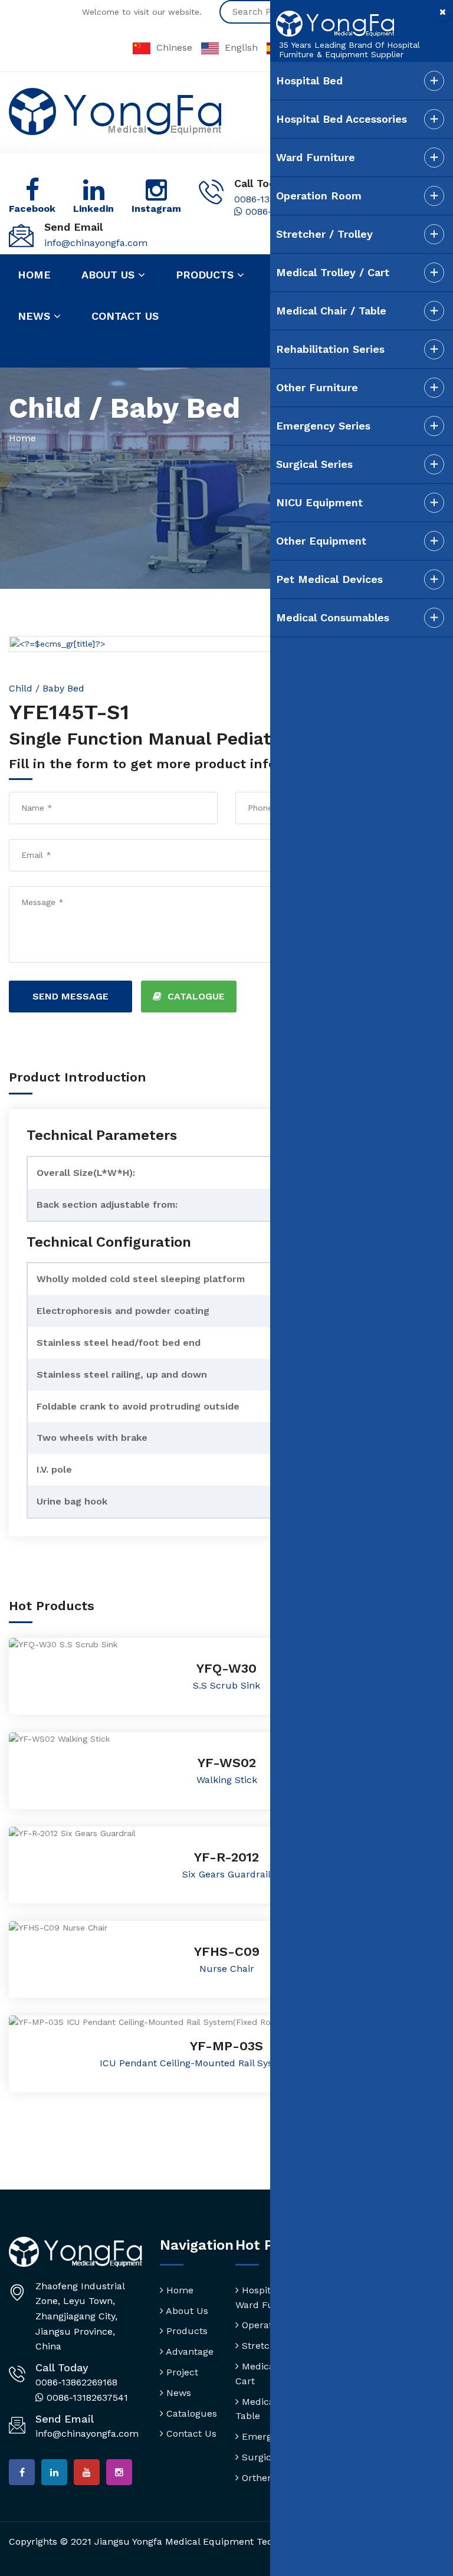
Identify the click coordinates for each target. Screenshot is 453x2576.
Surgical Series (314, 464)
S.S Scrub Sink (226, 1685)
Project (181, 2372)
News (36, 316)
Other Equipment (321, 541)
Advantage (188, 2351)
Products (206, 275)
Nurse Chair (227, 1969)
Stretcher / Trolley (324, 234)
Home (34, 275)
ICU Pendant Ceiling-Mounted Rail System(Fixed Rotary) (226, 2063)
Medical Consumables (333, 617)
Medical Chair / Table (331, 311)
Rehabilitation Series (330, 349)
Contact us (125, 316)
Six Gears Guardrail (226, 1874)
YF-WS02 (227, 1763)
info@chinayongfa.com (96, 243)
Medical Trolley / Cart (333, 272)
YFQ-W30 (226, 1668)
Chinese (174, 47)
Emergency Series (323, 426)
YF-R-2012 (226, 1857)
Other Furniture (317, 387)
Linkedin (93, 209)
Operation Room (319, 196)
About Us (186, 2311)
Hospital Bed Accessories (342, 119)
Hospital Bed (309, 81)
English (241, 47)
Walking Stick (227, 1780)
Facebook (32, 209)
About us (110, 275)
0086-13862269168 (76, 2382)
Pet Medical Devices (329, 579)
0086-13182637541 (86, 2398)
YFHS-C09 (227, 1951)
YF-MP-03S (226, 2046)
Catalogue (196, 996)
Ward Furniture (316, 157)
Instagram (156, 209)
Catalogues (190, 2413)
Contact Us (190, 2434)
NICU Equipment (319, 502)
